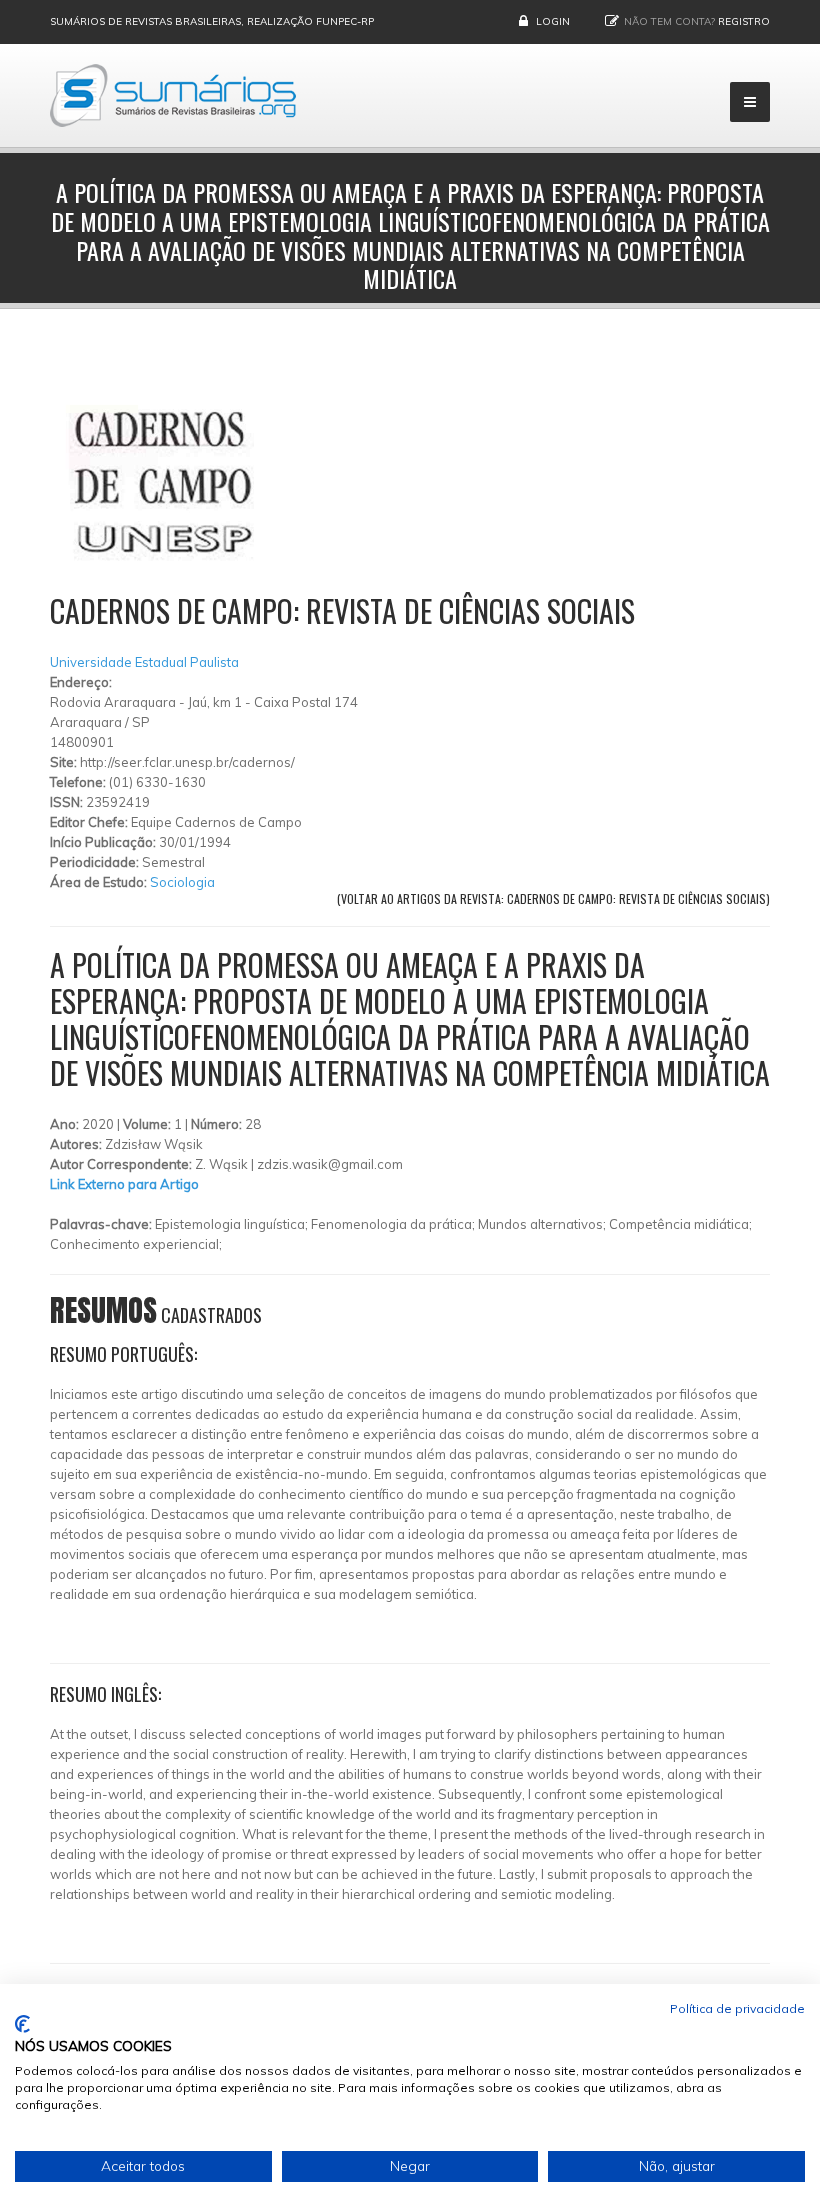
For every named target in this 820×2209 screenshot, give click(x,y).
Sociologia (182, 882)
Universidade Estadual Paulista (144, 662)
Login (553, 21)
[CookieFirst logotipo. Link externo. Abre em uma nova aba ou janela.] (22, 2024)
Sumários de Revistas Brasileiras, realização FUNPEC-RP (212, 21)
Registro (744, 21)
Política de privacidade (737, 2008)
